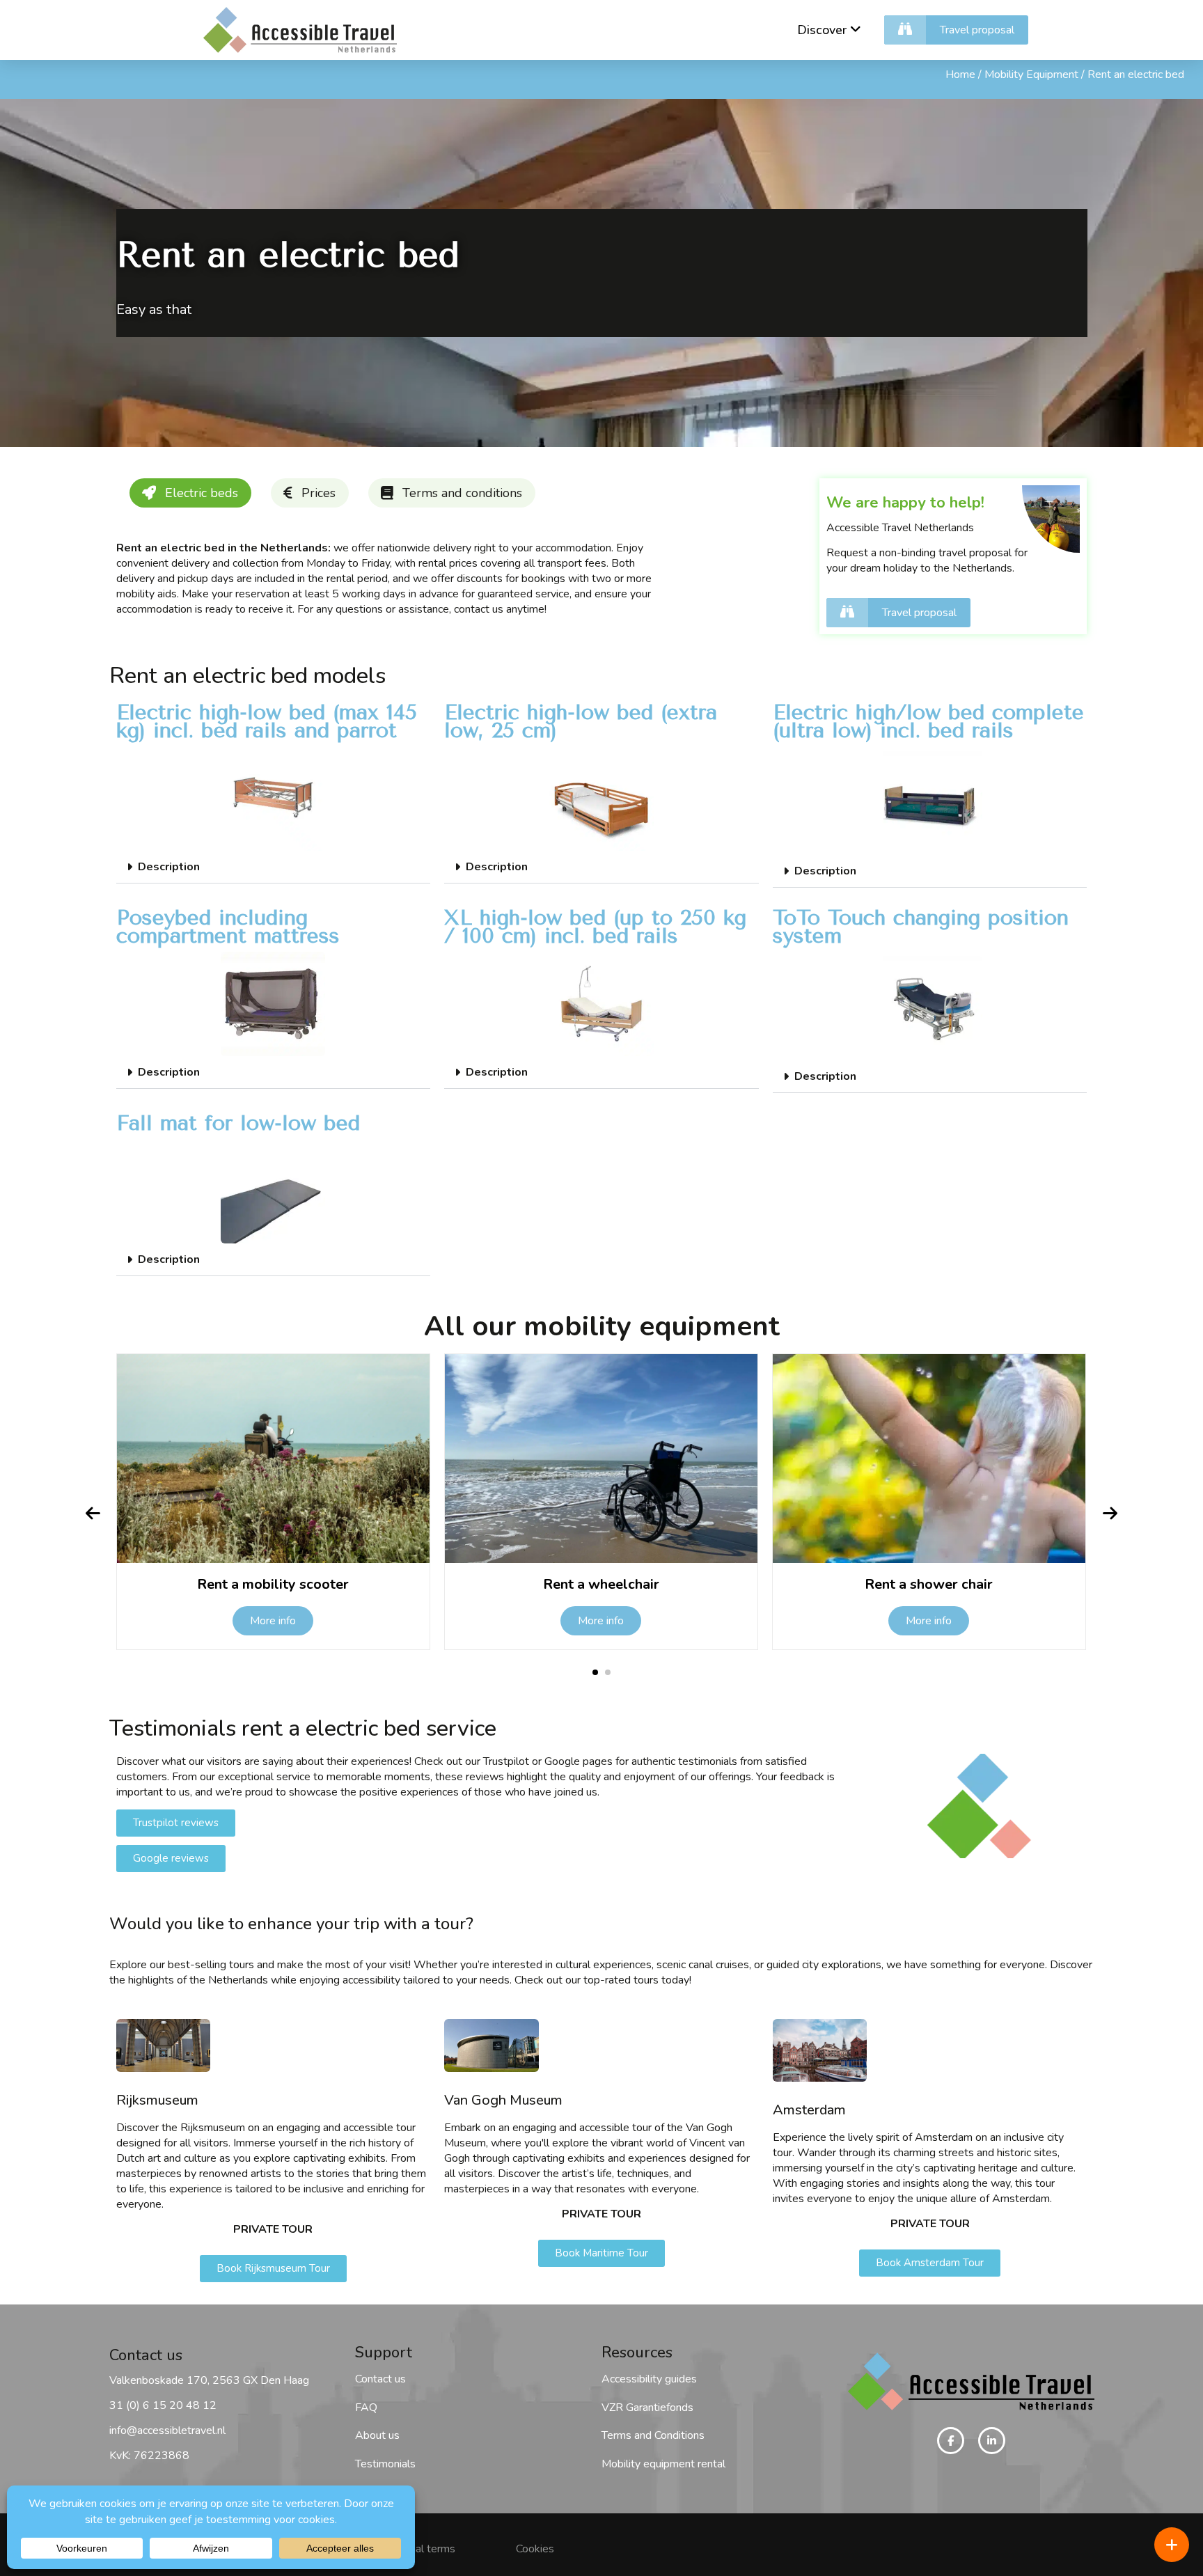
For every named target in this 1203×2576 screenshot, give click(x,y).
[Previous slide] (93, 1514)
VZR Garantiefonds (647, 2408)
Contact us (380, 2379)
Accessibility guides (649, 2379)
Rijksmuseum (157, 2100)
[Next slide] (1110, 1514)
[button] (274, 867)
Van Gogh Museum (503, 2100)
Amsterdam (809, 2110)
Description (169, 867)
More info (273, 1621)
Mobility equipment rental (663, 2464)
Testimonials (385, 2464)
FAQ (366, 2408)
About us (377, 2435)
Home (960, 74)
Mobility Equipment (1031, 74)
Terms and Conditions (653, 2435)
